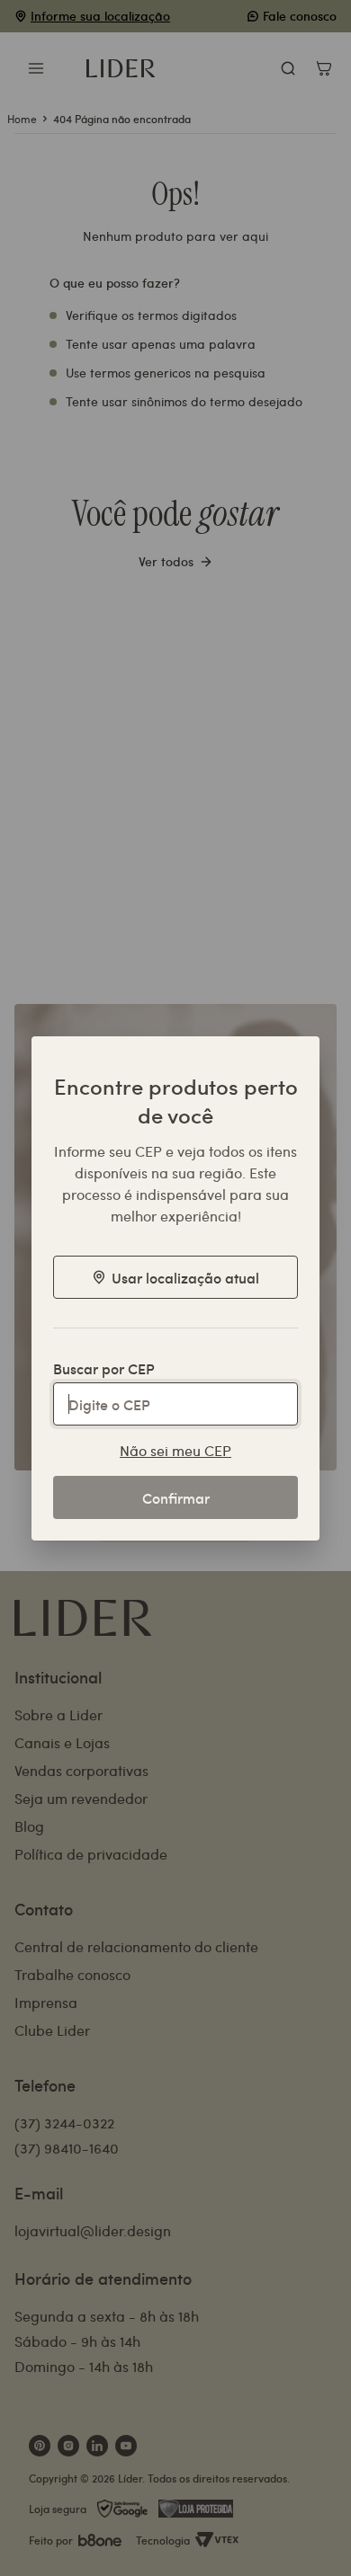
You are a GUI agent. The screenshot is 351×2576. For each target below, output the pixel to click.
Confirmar (176, 1497)
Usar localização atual (185, 1277)
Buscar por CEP (104, 1368)
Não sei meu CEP (175, 1450)
